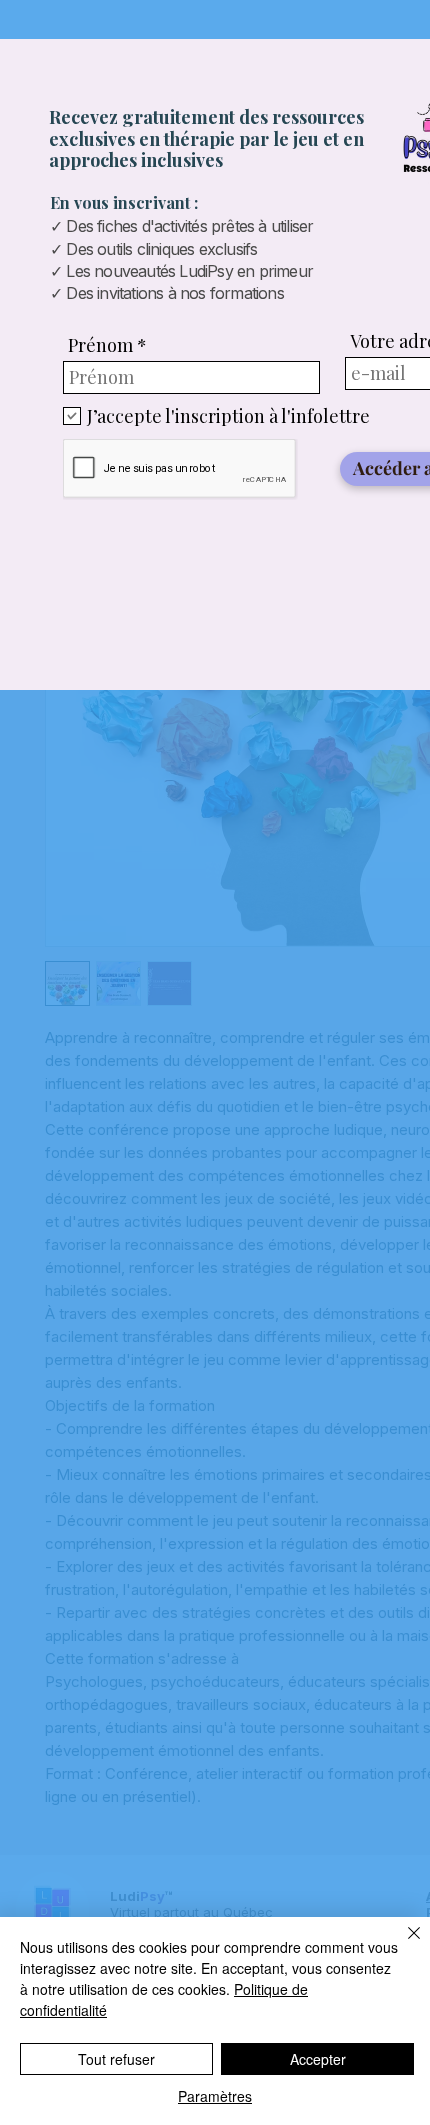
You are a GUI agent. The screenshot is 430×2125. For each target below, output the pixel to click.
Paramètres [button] (215, 2096)
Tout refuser (116, 2059)
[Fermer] (402, 1945)
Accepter (318, 2059)
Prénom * (107, 345)
